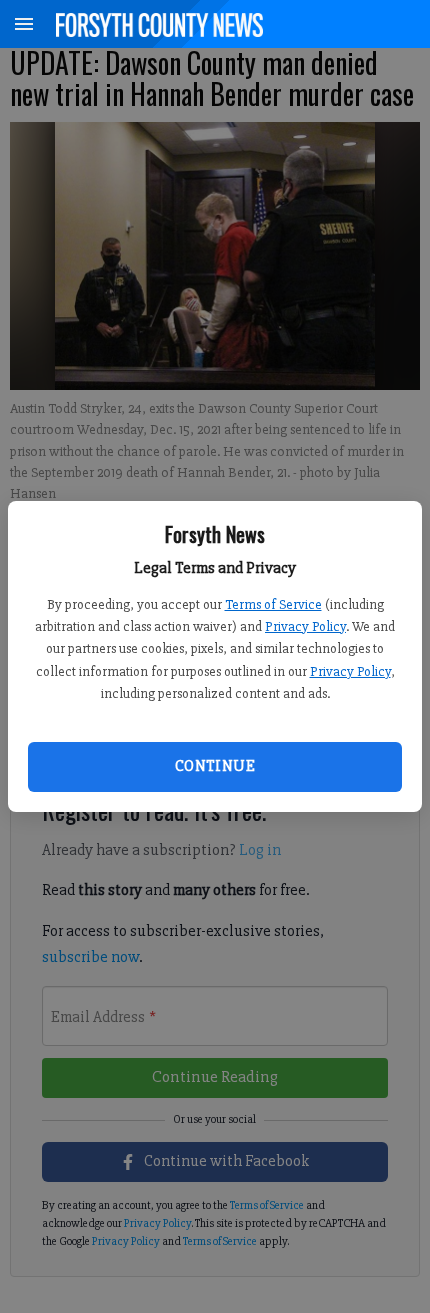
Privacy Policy (305, 626)
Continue (215, 766)
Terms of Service (273, 604)
